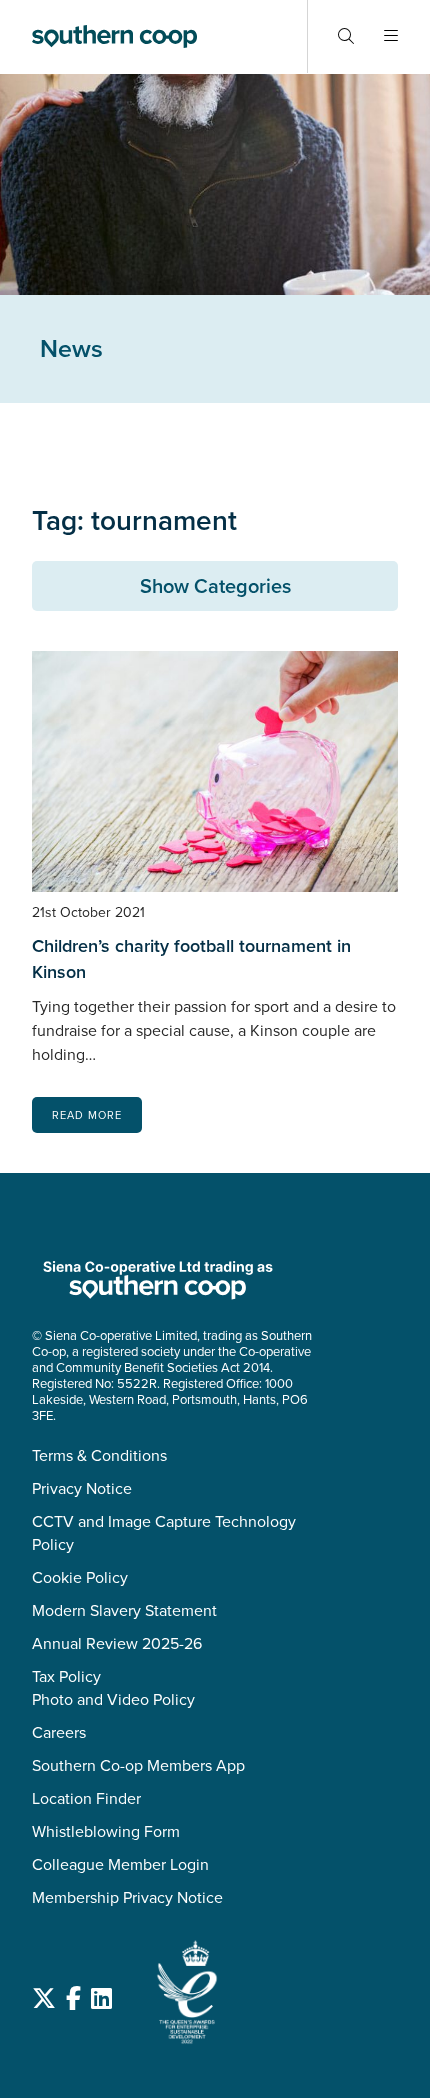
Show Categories (215, 586)
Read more (87, 1115)
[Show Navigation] (391, 36)
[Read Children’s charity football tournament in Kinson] (215, 771)
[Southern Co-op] (114, 36)
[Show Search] (346, 36)
